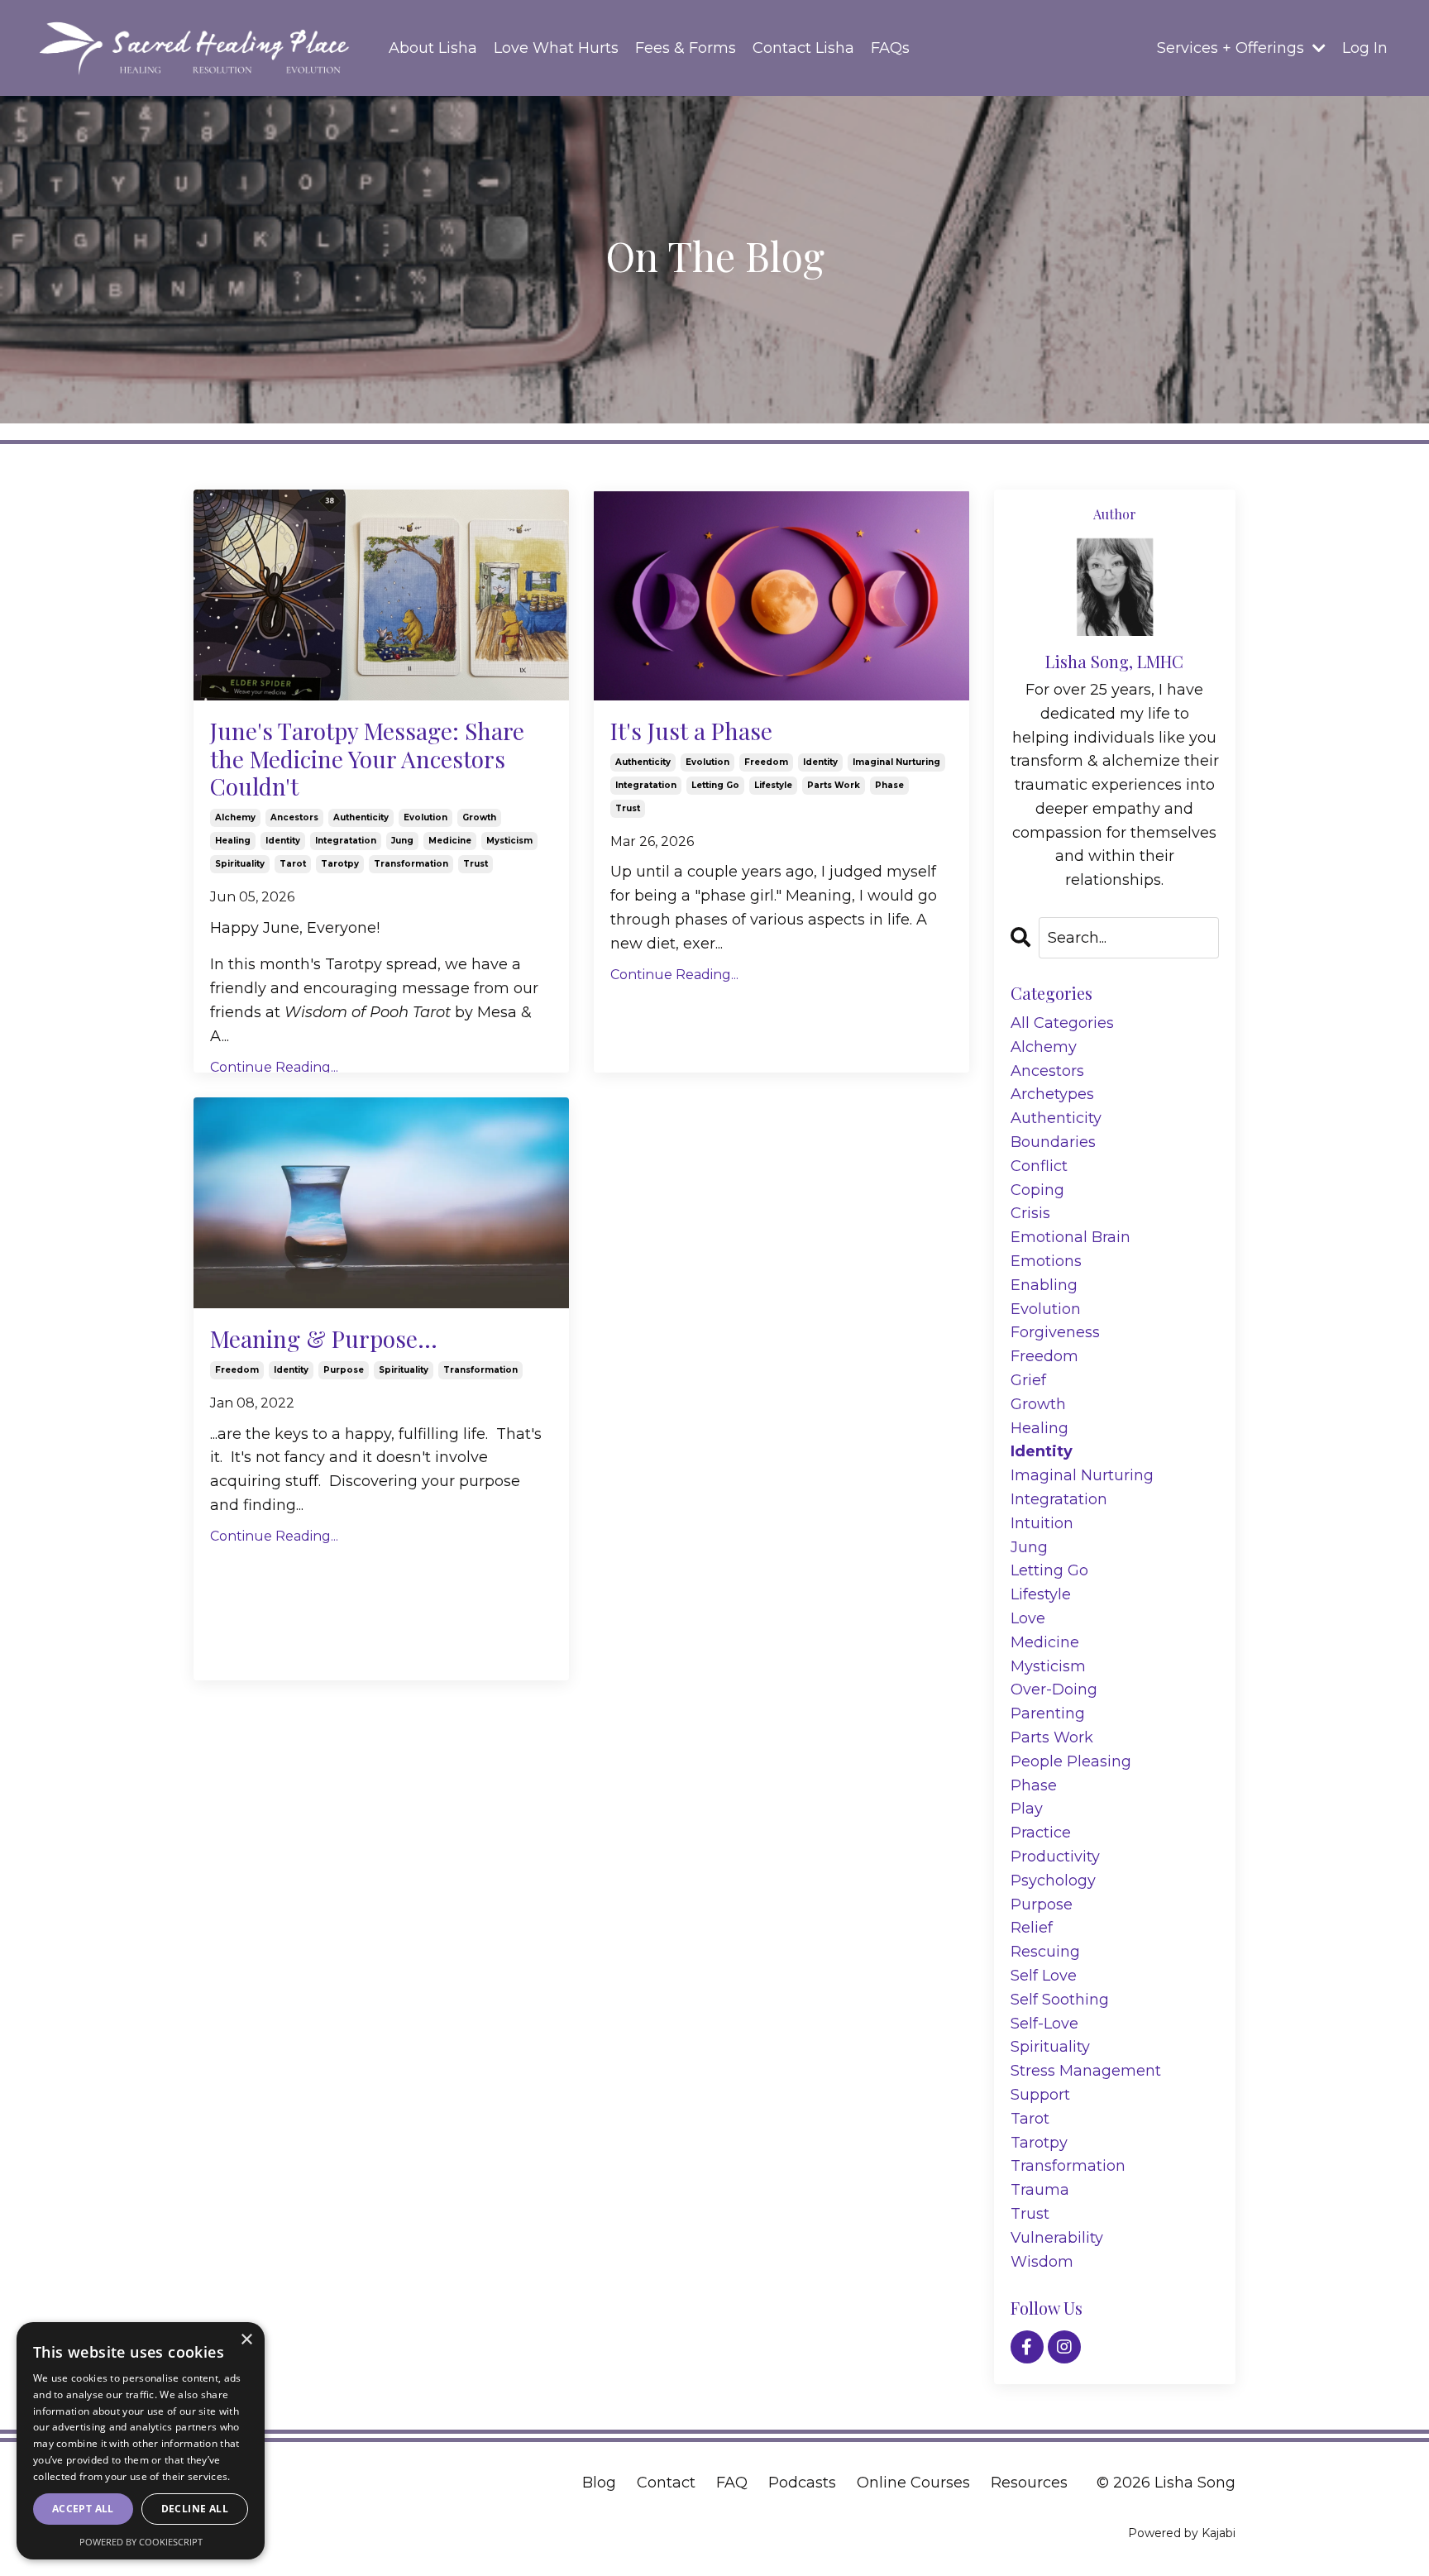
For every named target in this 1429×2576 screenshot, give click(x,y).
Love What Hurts (556, 48)
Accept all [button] (83, 2509)
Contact (666, 2483)
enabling (1044, 1285)
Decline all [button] (195, 2509)
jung (402, 841)
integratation (346, 841)
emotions (1046, 1261)
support (1040, 2095)
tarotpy (340, 864)
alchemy (235, 817)
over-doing (1054, 1689)
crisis (1030, 1213)
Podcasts (802, 2483)
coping (1037, 1190)
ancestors (294, 817)
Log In (1365, 48)
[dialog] (141, 2441)
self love (1044, 1976)
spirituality (240, 864)
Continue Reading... (274, 1067)
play (1027, 1809)
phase (889, 785)
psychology (1053, 1881)
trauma (1040, 2190)
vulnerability (1057, 2238)
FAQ (732, 2483)
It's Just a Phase (691, 731)
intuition (1042, 1523)
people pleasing (1071, 1761)
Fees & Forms (686, 48)
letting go (715, 785)
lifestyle (773, 785)
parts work (834, 785)
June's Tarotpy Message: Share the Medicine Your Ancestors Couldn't (367, 759)
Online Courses (913, 2483)
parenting (1048, 1713)
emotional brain (1071, 1237)
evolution (425, 817)
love (1028, 1618)
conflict (1039, 1166)
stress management (1086, 2071)
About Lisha (433, 48)
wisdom (1042, 2262)
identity (283, 841)
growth (479, 817)
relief (1032, 1928)
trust (476, 864)
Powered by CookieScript (141, 2542)
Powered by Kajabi (1182, 2533)
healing (233, 841)
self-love (1044, 2024)
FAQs (890, 48)
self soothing (1060, 2000)
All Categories (1062, 1023)
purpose (344, 1370)
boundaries (1053, 1142)
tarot (293, 864)
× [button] (246, 2340)
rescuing (1045, 1952)
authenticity (361, 817)
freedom (766, 762)
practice (1041, 1833)
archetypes (1052, 1094)
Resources (1029, 2483)
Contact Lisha (803, 48)
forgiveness (1055, 1332)
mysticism (509, 841)
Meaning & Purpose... (324, 1339)
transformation (411, 864)
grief (1028, 1380)
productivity (1055, 1857)
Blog (599, 2483)
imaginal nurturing (896, 762)
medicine (450, 841)
